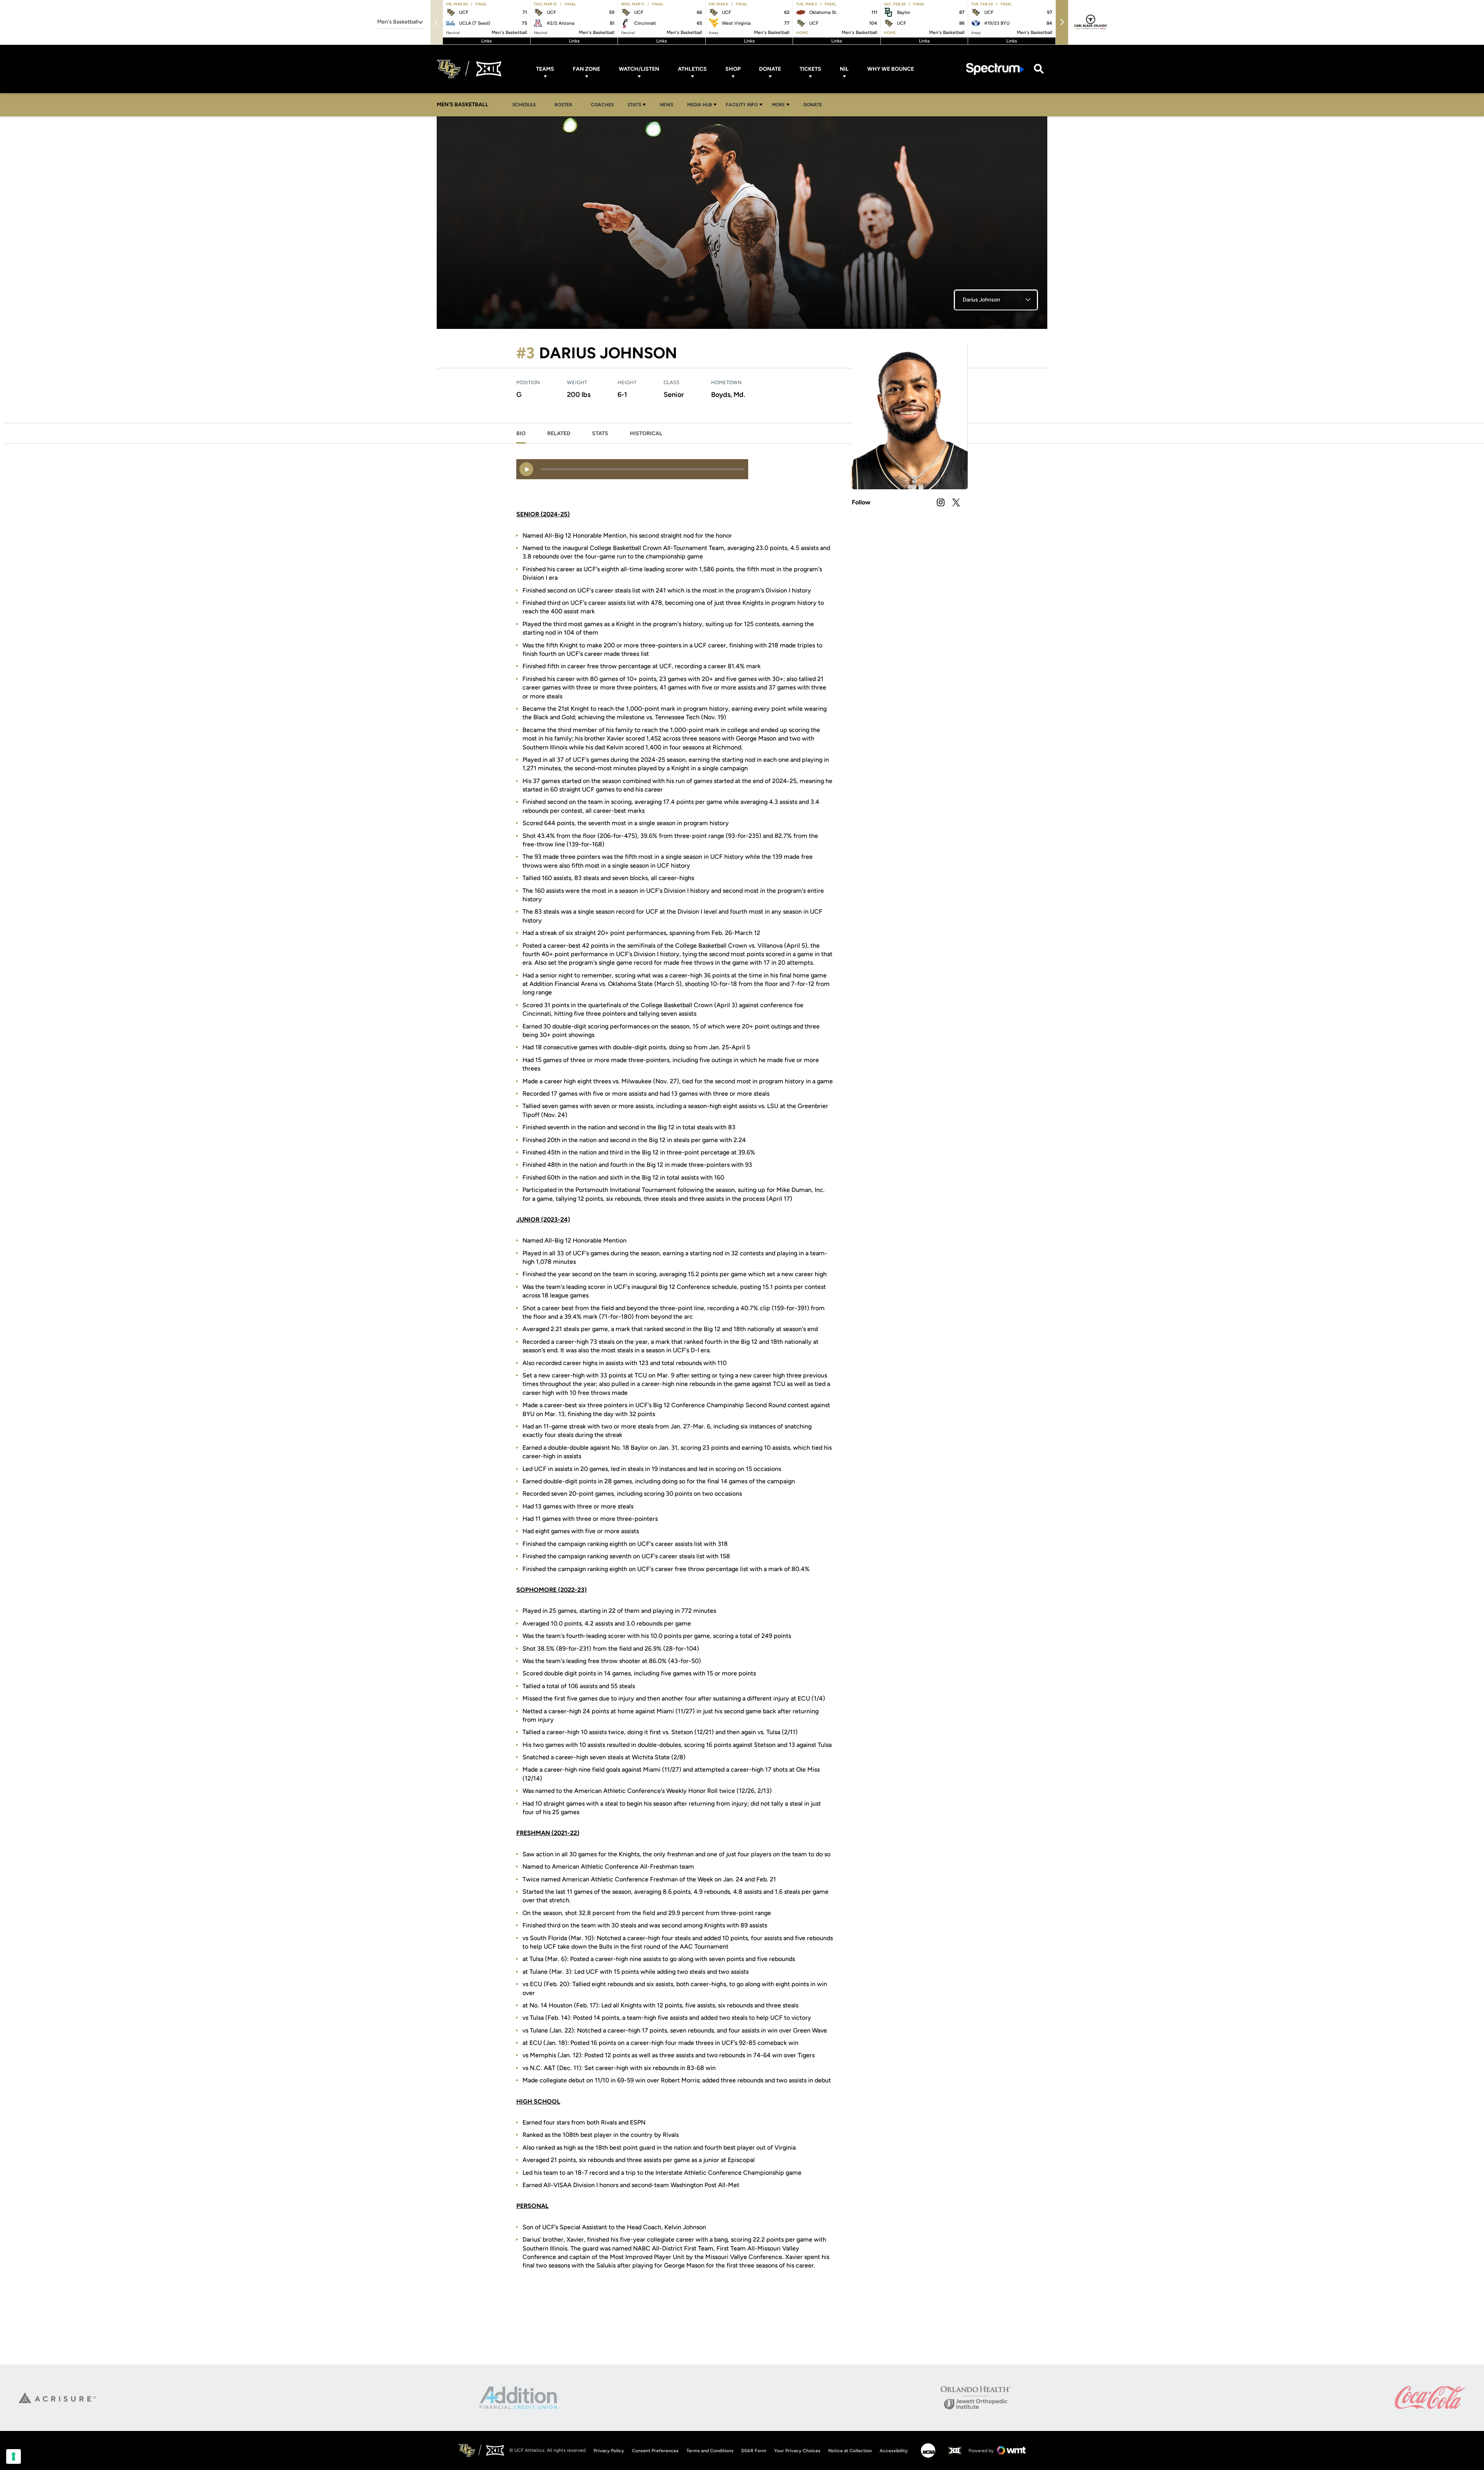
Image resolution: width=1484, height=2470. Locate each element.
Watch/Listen (639, 69)
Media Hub (699, 105)
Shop (733, 69)
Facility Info (742, 105)
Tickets (810, 69)
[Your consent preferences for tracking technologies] (14, 2456)
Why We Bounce (891, 69)
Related (559, 433)
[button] (1062, 22)
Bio (521, 433)
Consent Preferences (655, 2451)
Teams (545, 69)
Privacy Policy (609, 2451)
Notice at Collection (850, 2451)
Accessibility (894, 2450)
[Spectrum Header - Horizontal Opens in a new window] (995, 69)
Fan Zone (586, 69)
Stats (634, 105)
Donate (770, 69)
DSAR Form (754, 2451)
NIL (844, 69)
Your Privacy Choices (797, 2451)
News (666, 105)
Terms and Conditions (710, 2451)
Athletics (692, 69)
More (778, 105)
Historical (646, 433)
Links (487, 41)
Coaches (602, 105)
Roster (563, 105)
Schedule (524, 105)
